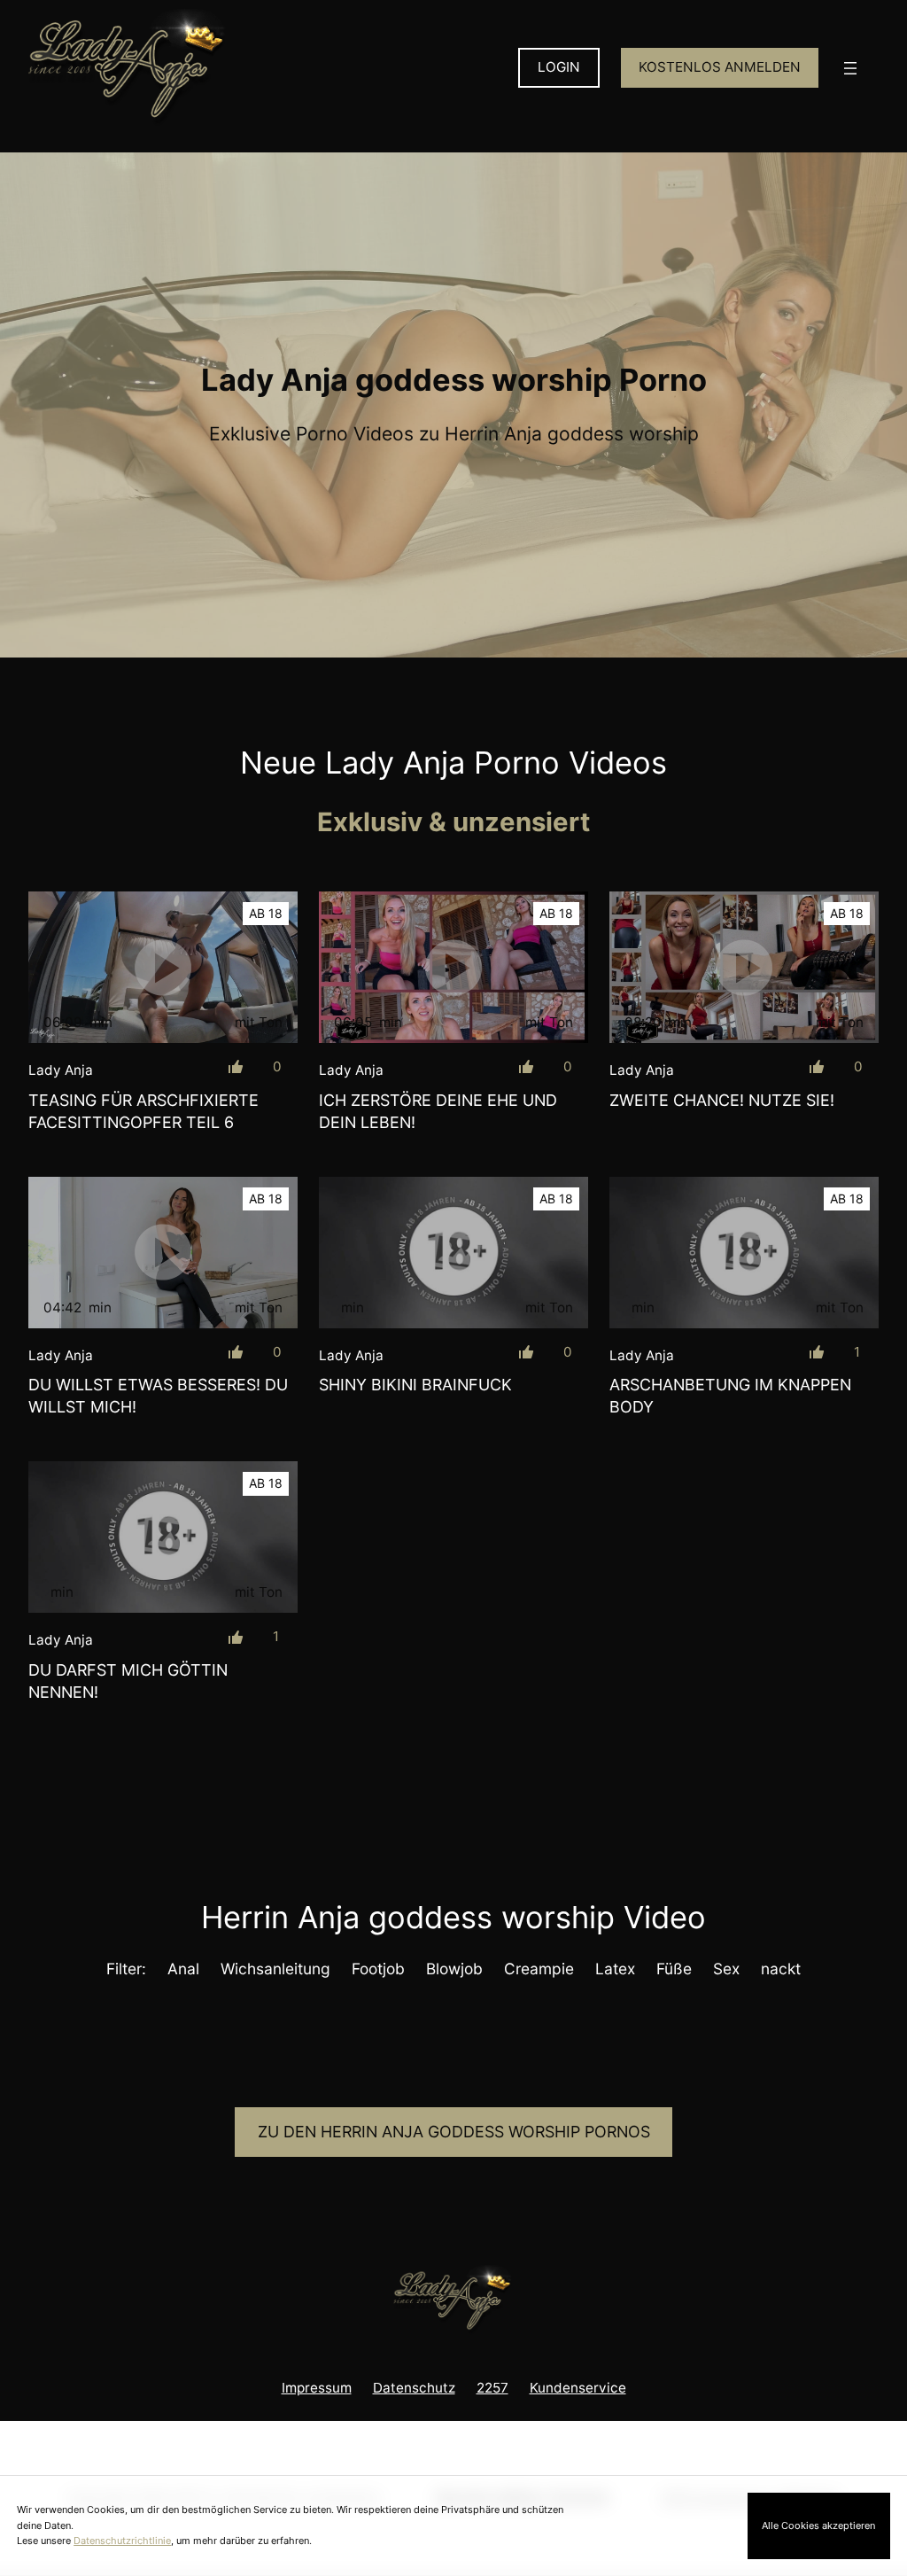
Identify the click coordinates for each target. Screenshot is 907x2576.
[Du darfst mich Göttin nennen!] (163, 1537)
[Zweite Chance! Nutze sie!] (744, 967)
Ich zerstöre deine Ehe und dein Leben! (438, 1111)
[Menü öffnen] (850, 68)
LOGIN (559, 67)
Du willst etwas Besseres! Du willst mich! (158, 1396)
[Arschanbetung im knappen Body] (744, 1253)
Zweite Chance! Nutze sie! (722, 1100)
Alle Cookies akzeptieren (818, 2525)
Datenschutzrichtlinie (122, 2541)
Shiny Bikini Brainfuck (415, 1385)
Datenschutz (414, 2388)
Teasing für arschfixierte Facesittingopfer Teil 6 (143, 1111)
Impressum (317, 2388)
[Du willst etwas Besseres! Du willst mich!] (163, 1253)
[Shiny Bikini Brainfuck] (453, 1253)
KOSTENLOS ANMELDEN (720, 67)
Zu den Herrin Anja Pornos (454, 2132)
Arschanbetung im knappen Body (730, 1396)
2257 (492, 2388)
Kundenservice (578, 2388)
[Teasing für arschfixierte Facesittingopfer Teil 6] (163, 967)
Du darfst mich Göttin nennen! (128, 1681)
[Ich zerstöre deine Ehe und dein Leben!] (453, 967)
